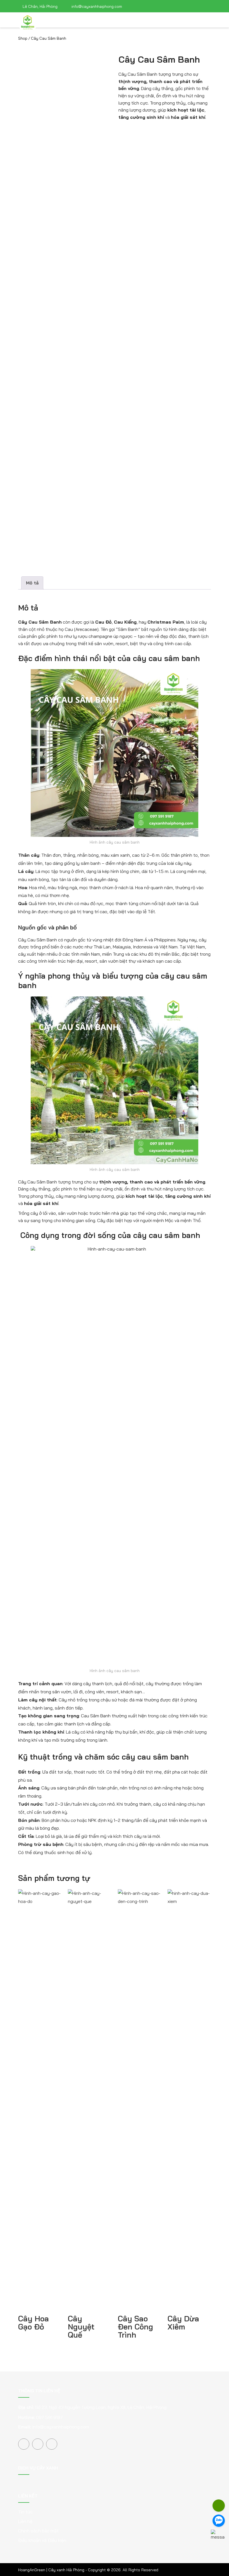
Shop (23, 38)
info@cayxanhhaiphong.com (61, 2427)
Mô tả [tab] (32, 583)
